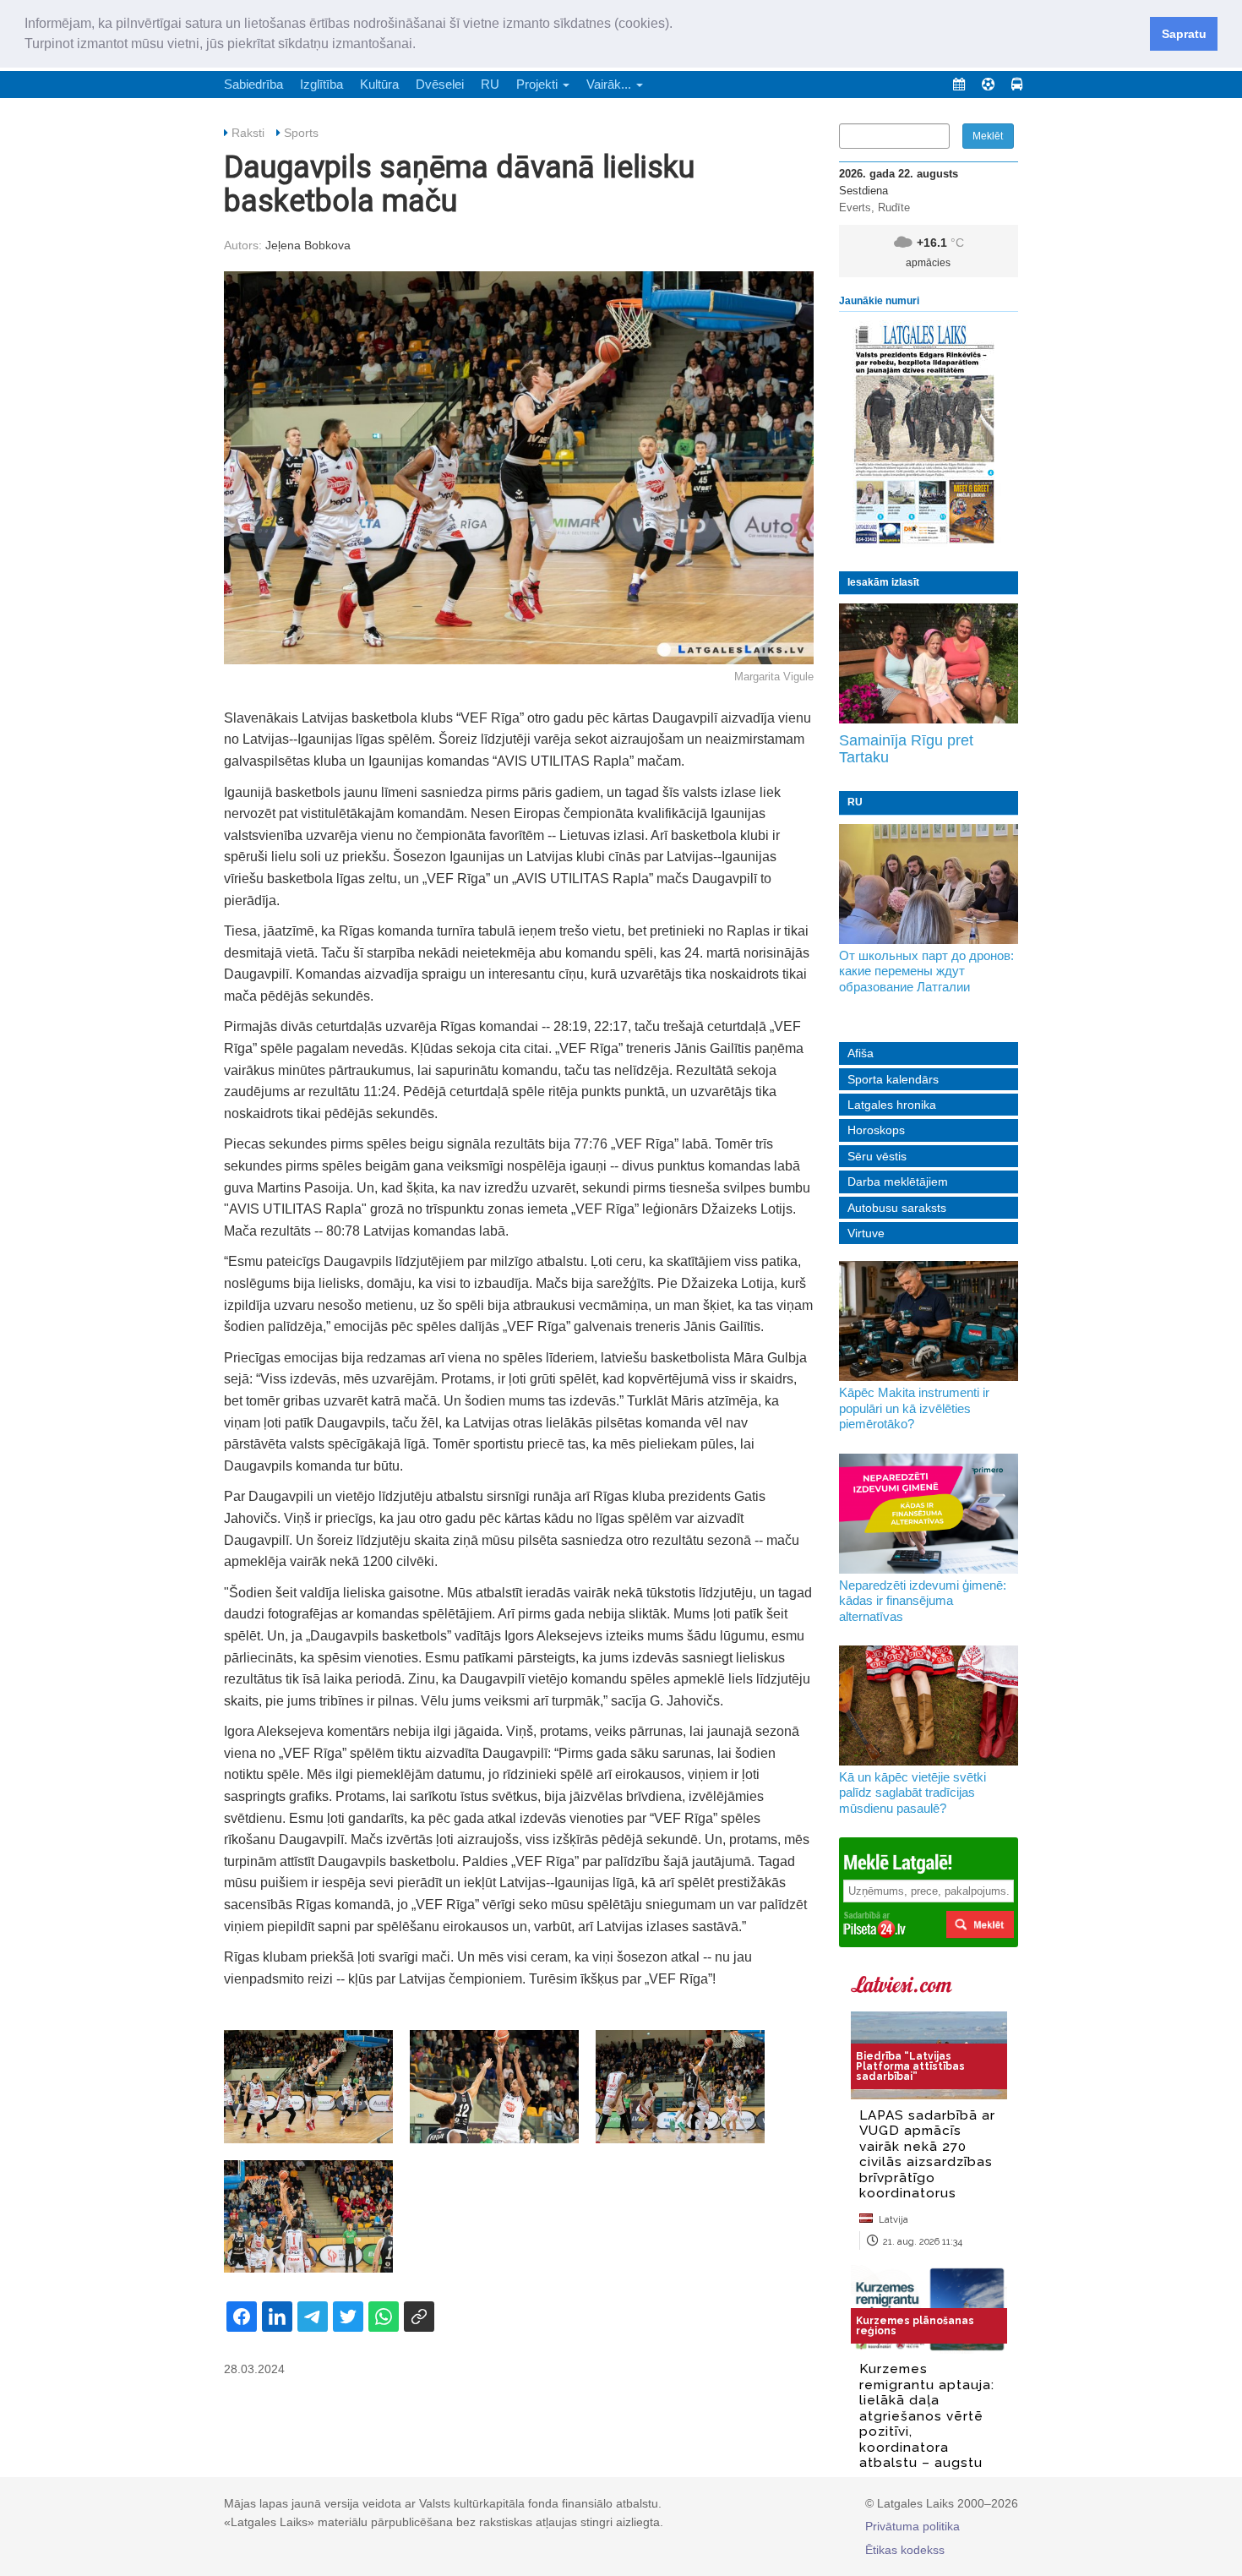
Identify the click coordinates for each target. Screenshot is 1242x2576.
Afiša (861, 1053)
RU (490, 84)
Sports (301, 133)
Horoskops (876, 1130)
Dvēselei (440, 84)
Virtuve (866, 1233)
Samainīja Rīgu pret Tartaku (906, 749)
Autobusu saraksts (897, 1208)
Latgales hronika (892, 1105)
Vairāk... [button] (610, 84)
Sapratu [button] (1184, 34)
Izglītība (321, 84)
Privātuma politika (912, 2526)
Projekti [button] (539, 84)
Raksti (248, 133)
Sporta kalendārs (893, 1079)
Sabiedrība (253, 84)
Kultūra (379, 84)
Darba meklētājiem (898, 1182)
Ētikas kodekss (905, 2550)
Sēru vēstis (877, 1156)
